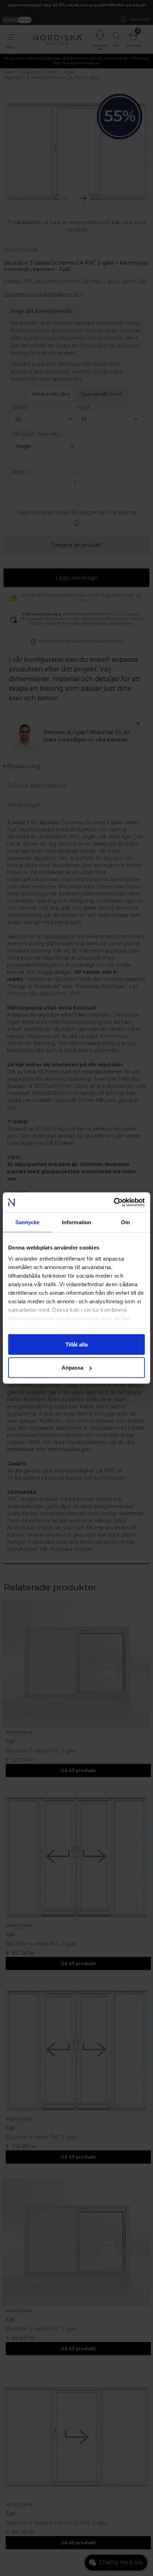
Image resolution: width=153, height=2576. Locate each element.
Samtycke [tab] (28, 1222)
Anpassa (72, 1368)
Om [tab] (125, 1222)
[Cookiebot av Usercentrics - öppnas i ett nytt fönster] (114, 1203)
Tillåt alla (76, 1344)
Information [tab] (76, 1222)
